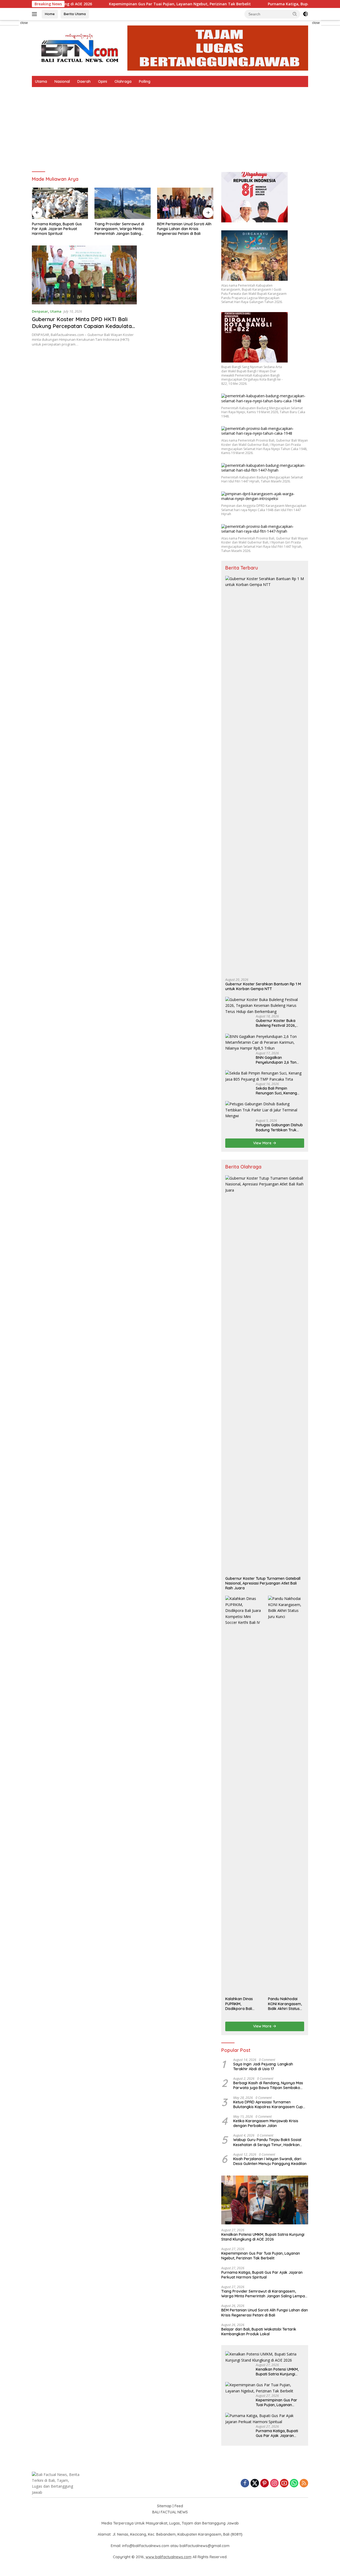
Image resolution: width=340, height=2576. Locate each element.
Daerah (84, 81)
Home (50, 14)
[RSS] (304, 2484)
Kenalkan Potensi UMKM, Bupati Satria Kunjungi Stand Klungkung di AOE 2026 (263, 2237)
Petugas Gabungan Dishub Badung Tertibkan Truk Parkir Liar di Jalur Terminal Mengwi (279, 1127)
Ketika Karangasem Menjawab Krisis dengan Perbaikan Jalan (266, 2123)
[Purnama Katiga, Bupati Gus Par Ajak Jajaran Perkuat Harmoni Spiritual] (60, 203)
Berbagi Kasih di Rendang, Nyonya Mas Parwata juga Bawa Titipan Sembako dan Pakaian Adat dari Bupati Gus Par (268, 2085)
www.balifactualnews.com (169, 2557)
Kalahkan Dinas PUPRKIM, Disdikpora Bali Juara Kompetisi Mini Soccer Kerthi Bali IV (241, 2004)
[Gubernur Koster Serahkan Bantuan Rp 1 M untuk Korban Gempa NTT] (265, 775)
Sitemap (164, 2506)
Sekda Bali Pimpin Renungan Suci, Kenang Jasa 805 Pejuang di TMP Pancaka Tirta (278, 1091)
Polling (145, 81)
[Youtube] (284, 2484)
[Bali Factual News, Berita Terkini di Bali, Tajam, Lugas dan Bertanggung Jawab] (170, 48)
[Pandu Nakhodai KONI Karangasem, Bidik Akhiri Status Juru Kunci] (286, 1795)
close (24, 23)
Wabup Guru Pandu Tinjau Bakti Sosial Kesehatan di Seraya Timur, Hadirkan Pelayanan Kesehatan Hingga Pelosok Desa (267, 2142)
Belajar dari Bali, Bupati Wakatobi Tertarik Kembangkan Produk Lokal (259, 2332)
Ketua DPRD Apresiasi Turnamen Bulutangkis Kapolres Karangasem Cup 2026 (268, 2104)
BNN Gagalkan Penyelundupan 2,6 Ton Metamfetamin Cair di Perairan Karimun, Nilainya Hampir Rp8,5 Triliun (279, 1060)
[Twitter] (255, 2484)
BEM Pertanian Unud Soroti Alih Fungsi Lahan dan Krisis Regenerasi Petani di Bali (184, 229)
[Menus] (35, 14)
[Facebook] (245, 2484)
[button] (295, 14)
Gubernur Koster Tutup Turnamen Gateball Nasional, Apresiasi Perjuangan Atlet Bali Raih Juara (263, 1583)
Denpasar (40, 311)
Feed (179, 2506)
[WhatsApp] (294, 2484)
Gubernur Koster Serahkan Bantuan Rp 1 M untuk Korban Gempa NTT (263, 986)
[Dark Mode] (305, 14)
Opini (103, 81)
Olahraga (123, 81)
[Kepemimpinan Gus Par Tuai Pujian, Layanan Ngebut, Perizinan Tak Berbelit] (265, 2388)
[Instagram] (274, 2484)
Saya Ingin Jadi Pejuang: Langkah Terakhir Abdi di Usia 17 (263, 2066)
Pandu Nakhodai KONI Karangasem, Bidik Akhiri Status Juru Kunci (285, 2004)
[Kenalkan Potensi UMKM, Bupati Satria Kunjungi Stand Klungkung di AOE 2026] (265, 2200)
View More (263, 1143)
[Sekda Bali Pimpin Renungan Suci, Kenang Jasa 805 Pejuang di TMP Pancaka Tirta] (265, 1076)
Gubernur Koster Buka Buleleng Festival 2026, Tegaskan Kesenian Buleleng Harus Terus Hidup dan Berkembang (280, 1023)
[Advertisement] (170, 127)
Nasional (62, 81)
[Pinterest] (265, 2484)
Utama (41, 81)
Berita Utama (75, 14)
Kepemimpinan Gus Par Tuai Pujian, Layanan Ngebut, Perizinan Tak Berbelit (125, 4)
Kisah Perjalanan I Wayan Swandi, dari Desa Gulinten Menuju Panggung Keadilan (270, 2161)
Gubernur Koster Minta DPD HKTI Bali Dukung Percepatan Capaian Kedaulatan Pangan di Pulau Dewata (83, 326)
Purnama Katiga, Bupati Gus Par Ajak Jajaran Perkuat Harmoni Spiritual (57, 229)
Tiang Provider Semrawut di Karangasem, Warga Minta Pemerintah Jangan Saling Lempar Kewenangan (119, 229)
